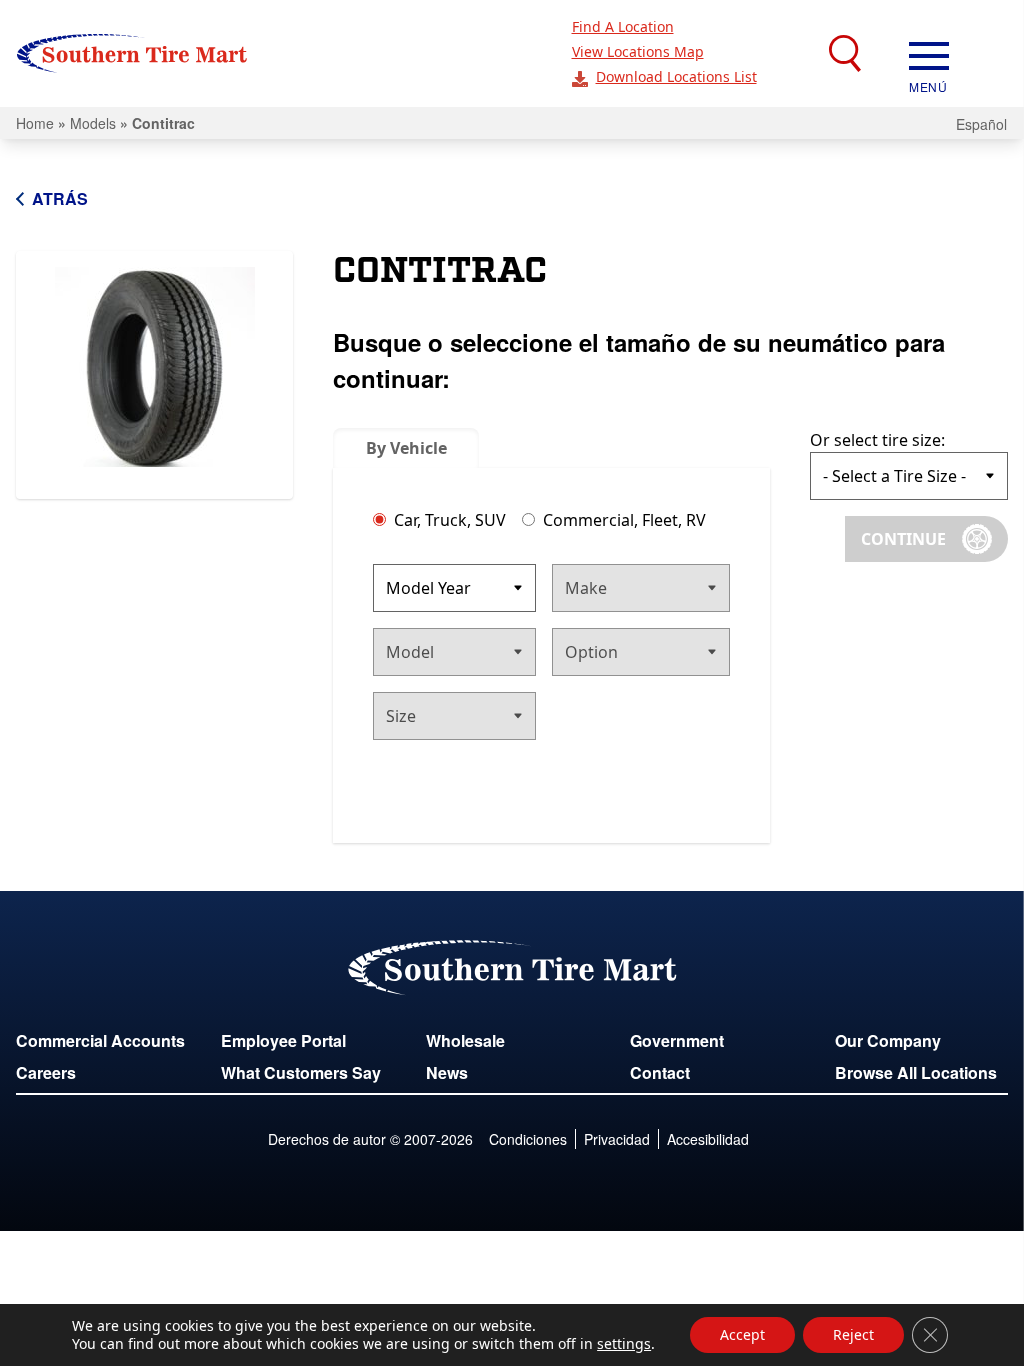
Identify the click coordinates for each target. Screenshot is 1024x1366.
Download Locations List (676, 76)
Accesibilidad (708, 1139)
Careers (46, 1072)
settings (624, 1344)
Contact (660, 1072)
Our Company (888, 1040)
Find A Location (623, 26)
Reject (853, 1334)
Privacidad (617, 1139)
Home (35, 123)
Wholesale (465, 1040)
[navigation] (929, 54)
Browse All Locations (916, 1072)
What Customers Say (301, 1072)
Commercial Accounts (100, 1040)
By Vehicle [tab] (406, 448)
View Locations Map (638, 51)
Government (677, 1040)
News (447, 1072)
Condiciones (528, 1139)
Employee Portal (283, 1040)
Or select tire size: (877, 440)
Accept (742, 1334)
